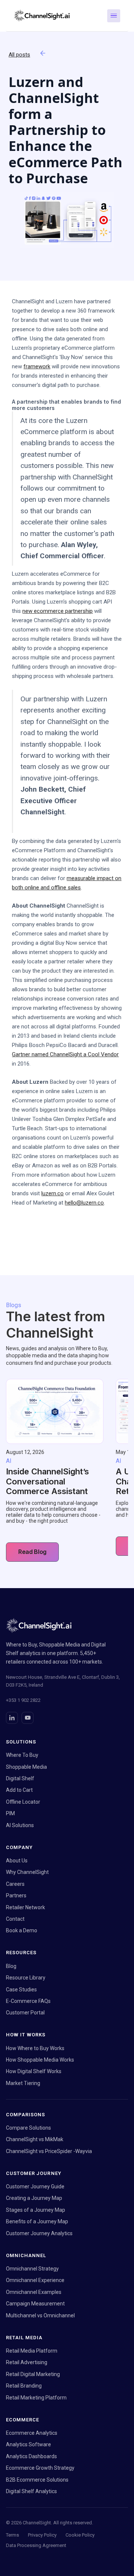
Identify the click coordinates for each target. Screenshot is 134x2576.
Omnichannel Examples (34, 2292)
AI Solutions (20, 1825)
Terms (12, 2535)
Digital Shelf (20, 1778)
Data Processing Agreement (36, 2545)
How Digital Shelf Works (34, 2071)
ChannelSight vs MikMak (35, 2139)
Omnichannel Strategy (32, 2269)
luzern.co (52, 1193)
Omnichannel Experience (35, 2280)
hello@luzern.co (84, 1203)
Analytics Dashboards (31, 2456)
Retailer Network (25, 1907)
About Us (17, 1861)
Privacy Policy (42, 2535)
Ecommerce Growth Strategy (40, 2468)
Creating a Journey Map (34, 2198)
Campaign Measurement (35, 2304)
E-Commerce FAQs (28, 2001)
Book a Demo (22, 1930)
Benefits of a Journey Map (37, 2221)
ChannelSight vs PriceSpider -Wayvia (49, 2151)
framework (37, 366)
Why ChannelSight (27, 1872)
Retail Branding (24, 2386)
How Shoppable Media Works (40, 2060)
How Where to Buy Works (35, 2048)
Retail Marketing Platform (36, 2398)
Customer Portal (25, 2013)
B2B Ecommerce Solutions (37, 2480)
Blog (11, 1966)
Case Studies (21, 1990)
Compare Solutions (28, 2128)
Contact (15, 1919)
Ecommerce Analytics (32, 2433)
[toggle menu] (114, 16)
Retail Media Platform (32, 2351)
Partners (16, 1895)
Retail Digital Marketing (33, 2374)
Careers (15, 1884)
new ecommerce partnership (58, 611)
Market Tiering (23, 2083)
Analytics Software (28, 2444)
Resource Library (26, 1978)
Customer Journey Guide (35, 2186)
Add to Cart (19, 1790)
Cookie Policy (80, 2535)
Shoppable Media (26, 1767)
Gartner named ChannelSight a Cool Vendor (65, 1054)
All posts (19, 55)
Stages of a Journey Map (36, 2210)
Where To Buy (22, 1755)
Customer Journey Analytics (39, 2233)
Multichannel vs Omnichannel (40, 2315)
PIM (10, 1813)
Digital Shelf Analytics (31, 2491)
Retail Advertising (27, 2362)
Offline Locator (23, 1802)
